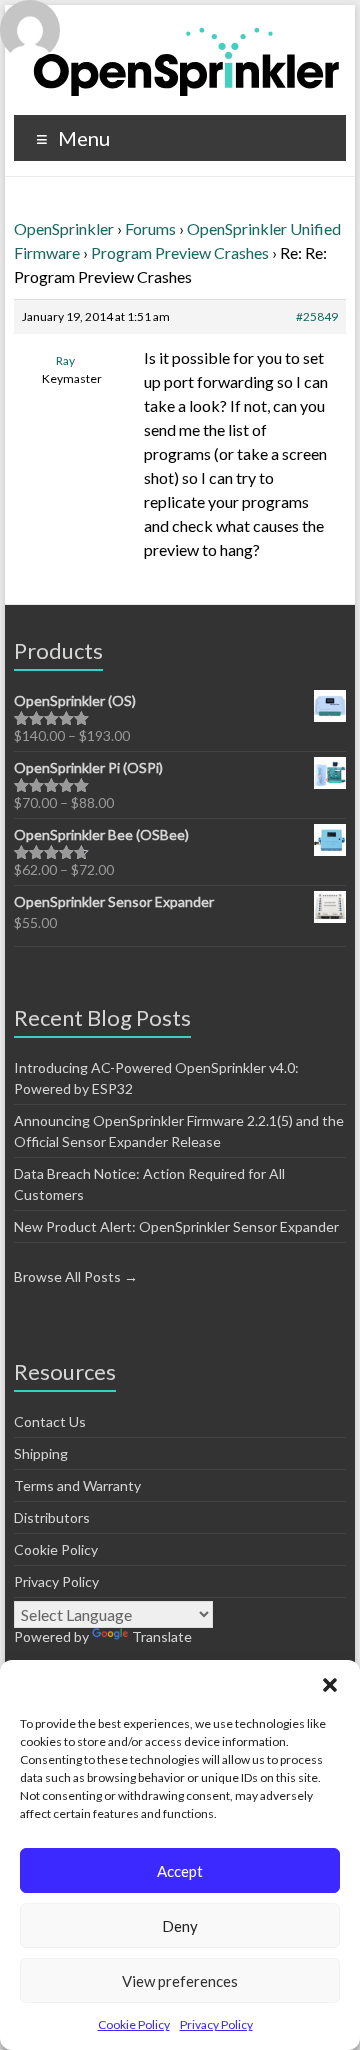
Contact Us (50, 1421)
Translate (162, 1636)
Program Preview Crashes (180, 252)
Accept (180, 1871)
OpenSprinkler (64, 228)
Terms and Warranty (77, 1485)
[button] (330, 1685)
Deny (180, 1926)
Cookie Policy (134, 2024)
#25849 (317, 316)
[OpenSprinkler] (186, 60)
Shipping (41, 1453)
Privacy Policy (216, 2024)
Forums (150, 228)
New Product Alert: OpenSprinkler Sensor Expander (176, 1226)
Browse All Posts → (76, 1276)
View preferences (180, 1981)
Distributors (52, 1517)
